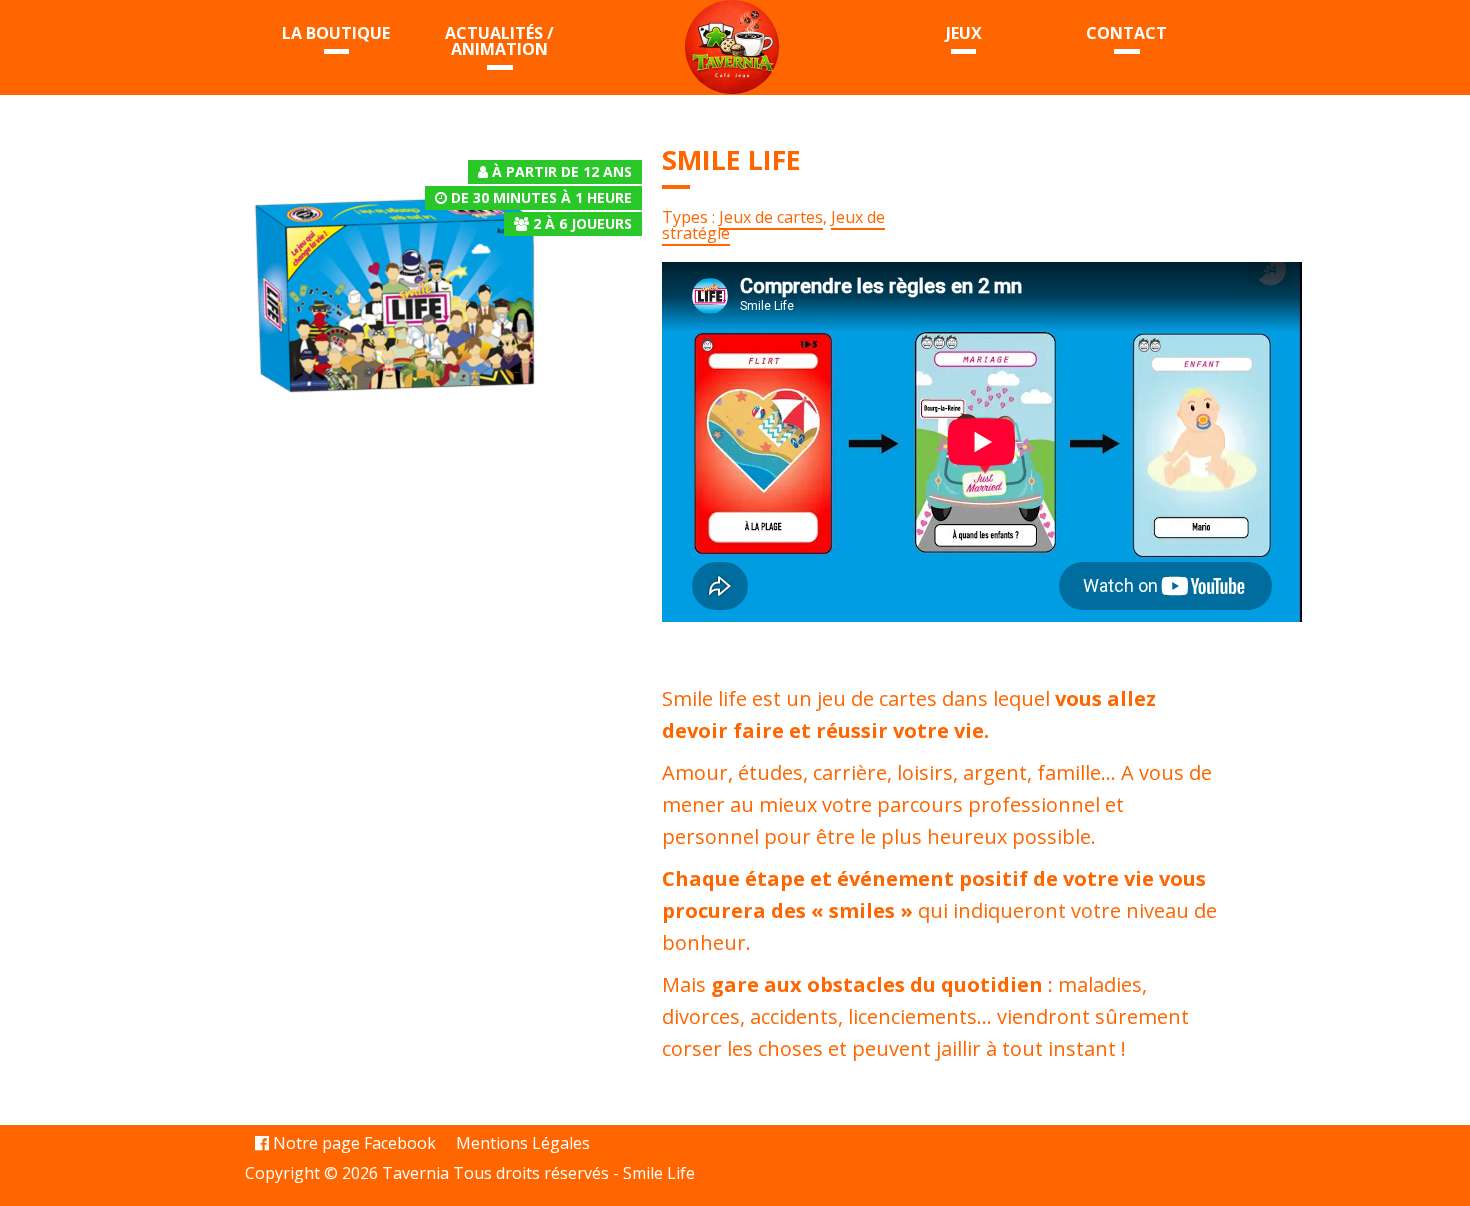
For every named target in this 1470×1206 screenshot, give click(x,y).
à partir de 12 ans (562, 171)
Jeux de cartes (771, 217)
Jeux (964, 33)
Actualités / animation (499, 41)
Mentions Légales (523, 1143)
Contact (1126, 33)
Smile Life (659, 1173)
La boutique (336, 33)
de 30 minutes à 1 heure (541, 197)
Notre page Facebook (352, 1143)
